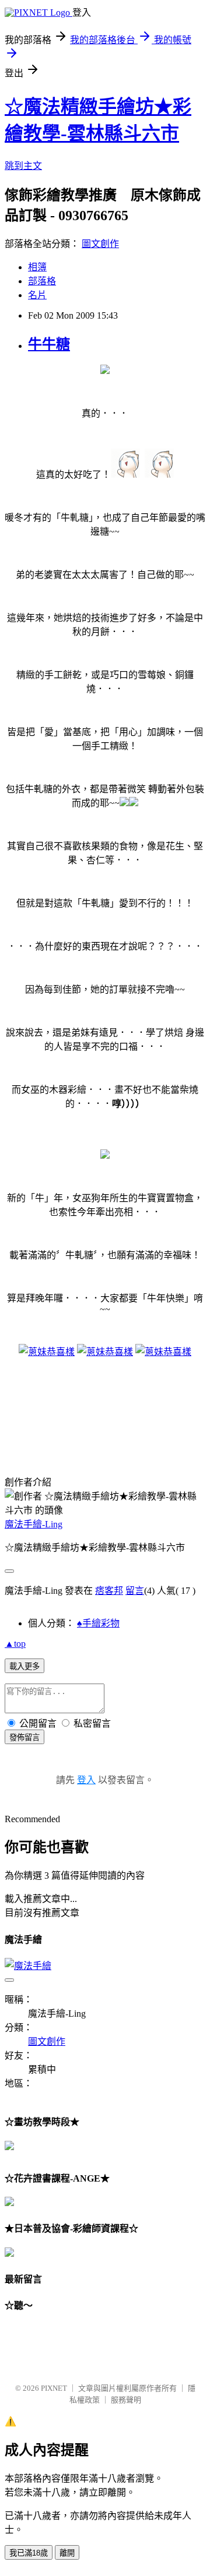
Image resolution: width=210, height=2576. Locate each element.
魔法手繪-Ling (34, 1524)
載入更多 (24, 1666)
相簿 (37, 267)
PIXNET (54, 2388)
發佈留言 (24, 1737)
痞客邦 (109, 1591)
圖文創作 (100, 244)
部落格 (42, 281)
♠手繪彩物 (98, 1623)
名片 (37, 295)
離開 (67, 2553)
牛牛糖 (49, 344)
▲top (15, 1644)
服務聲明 (126, 2400)
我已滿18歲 (29, 2553)
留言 (135, 1591)
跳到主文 (23, 166)
